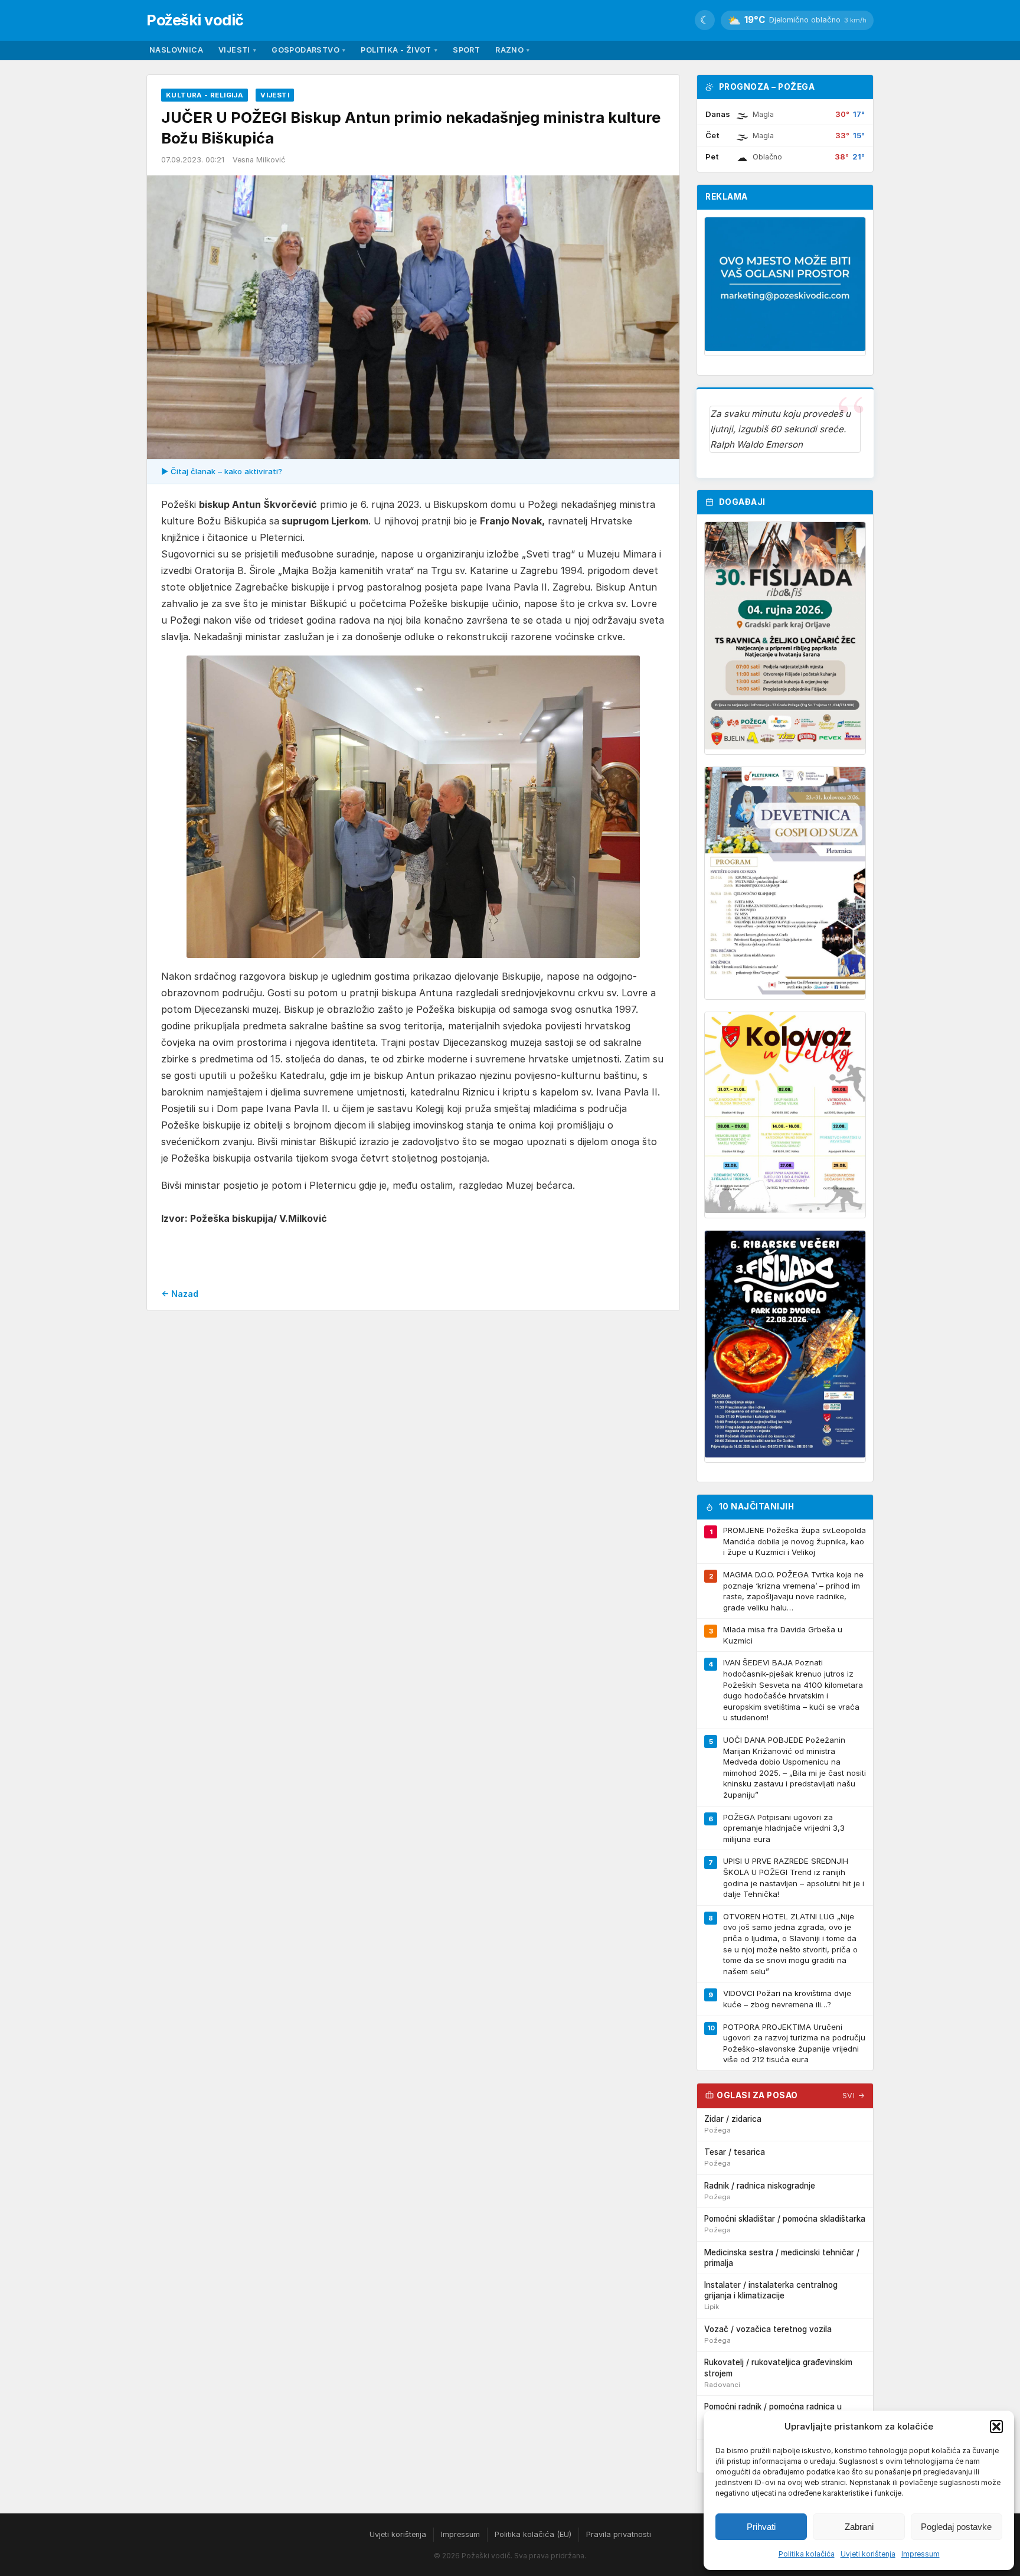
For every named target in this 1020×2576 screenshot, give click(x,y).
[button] (996, 2427)
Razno (512, 50)
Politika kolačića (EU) (533, 2534)
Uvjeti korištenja (868, 2554)
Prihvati (761, 2527)
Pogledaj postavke (956, 2527)
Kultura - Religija (205, 95)
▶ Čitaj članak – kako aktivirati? (222, 471)
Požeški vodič (195, 20)
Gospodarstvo (308, 50)
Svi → (854, 2096)
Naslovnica (176, 50)
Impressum (921, 2554)
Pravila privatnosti (619, 2534)
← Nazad (180, 1294)
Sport (466, 50)
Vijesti (237, 50)
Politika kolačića (807, 2554)
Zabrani (859, 2527)
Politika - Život (399, 50)
